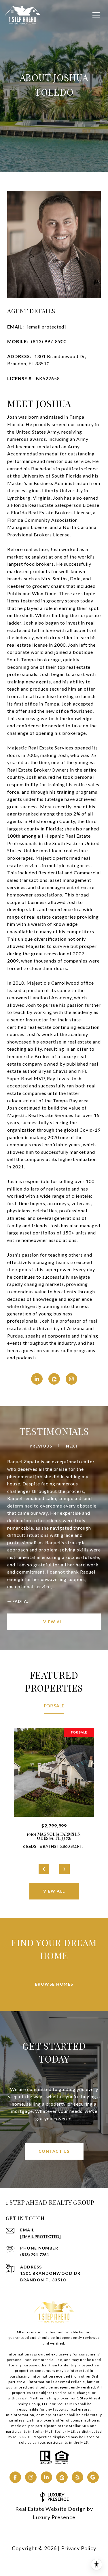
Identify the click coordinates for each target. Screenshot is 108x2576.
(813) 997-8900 (49, 341)
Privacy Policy (79, 2453)
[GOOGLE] (93, 2382)
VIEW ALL (54, 1526)
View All (54, 1796)
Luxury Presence (54, 2422)
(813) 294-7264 (34, 2159)
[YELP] (77, 2382)
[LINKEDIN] (37, 1379)
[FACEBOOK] (15, 2382)
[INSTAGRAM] (71, 1379)
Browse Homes (54, 1888)
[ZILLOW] (54, 1379)
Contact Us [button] (54, 2056)
